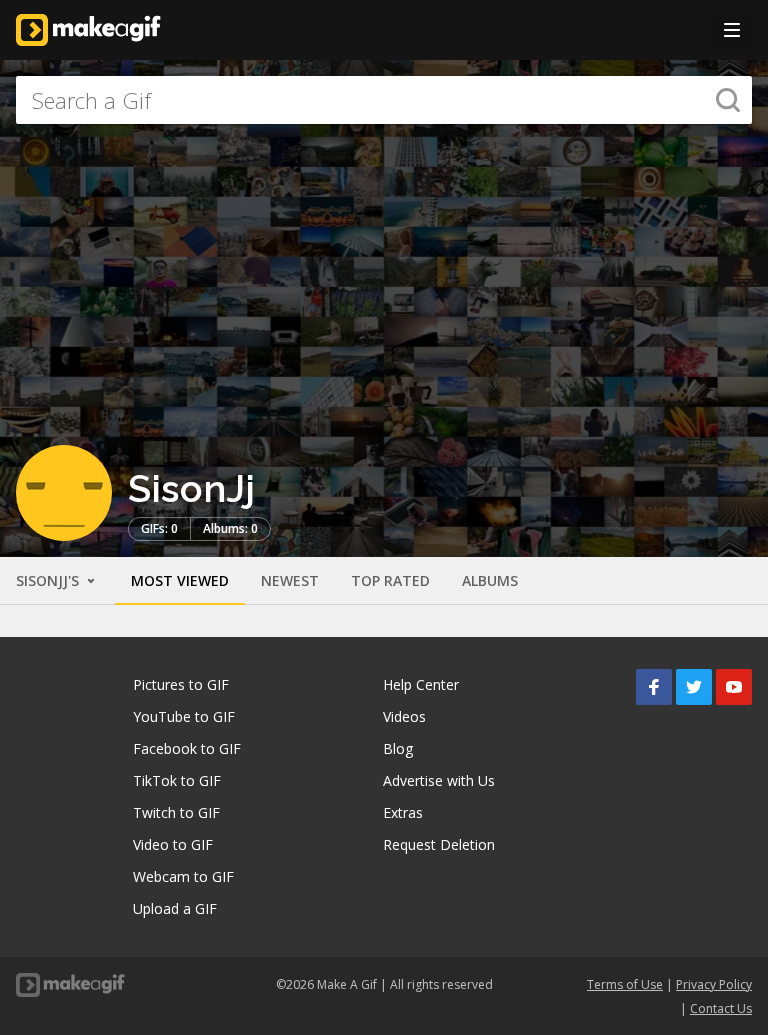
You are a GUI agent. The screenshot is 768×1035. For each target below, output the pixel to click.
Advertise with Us (439, 780)
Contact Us (721, 1008)
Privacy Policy (714, 984)
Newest (290, 580)
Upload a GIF (175, 908)
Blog (398, 748)
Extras (403, 812)
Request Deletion (439, 844)
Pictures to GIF (181, 684)
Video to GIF (173, 844)
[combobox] (384, 100)
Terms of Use (625, 984)
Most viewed (180, 580)
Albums (490, 580)
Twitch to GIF (176, 812)
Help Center (421, 684)
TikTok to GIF (177, 780)
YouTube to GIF (184, 716)
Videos (404, 716)
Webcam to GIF (183, 876)
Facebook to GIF (187, 748)
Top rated (390, 580)
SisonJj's (49, 580)
